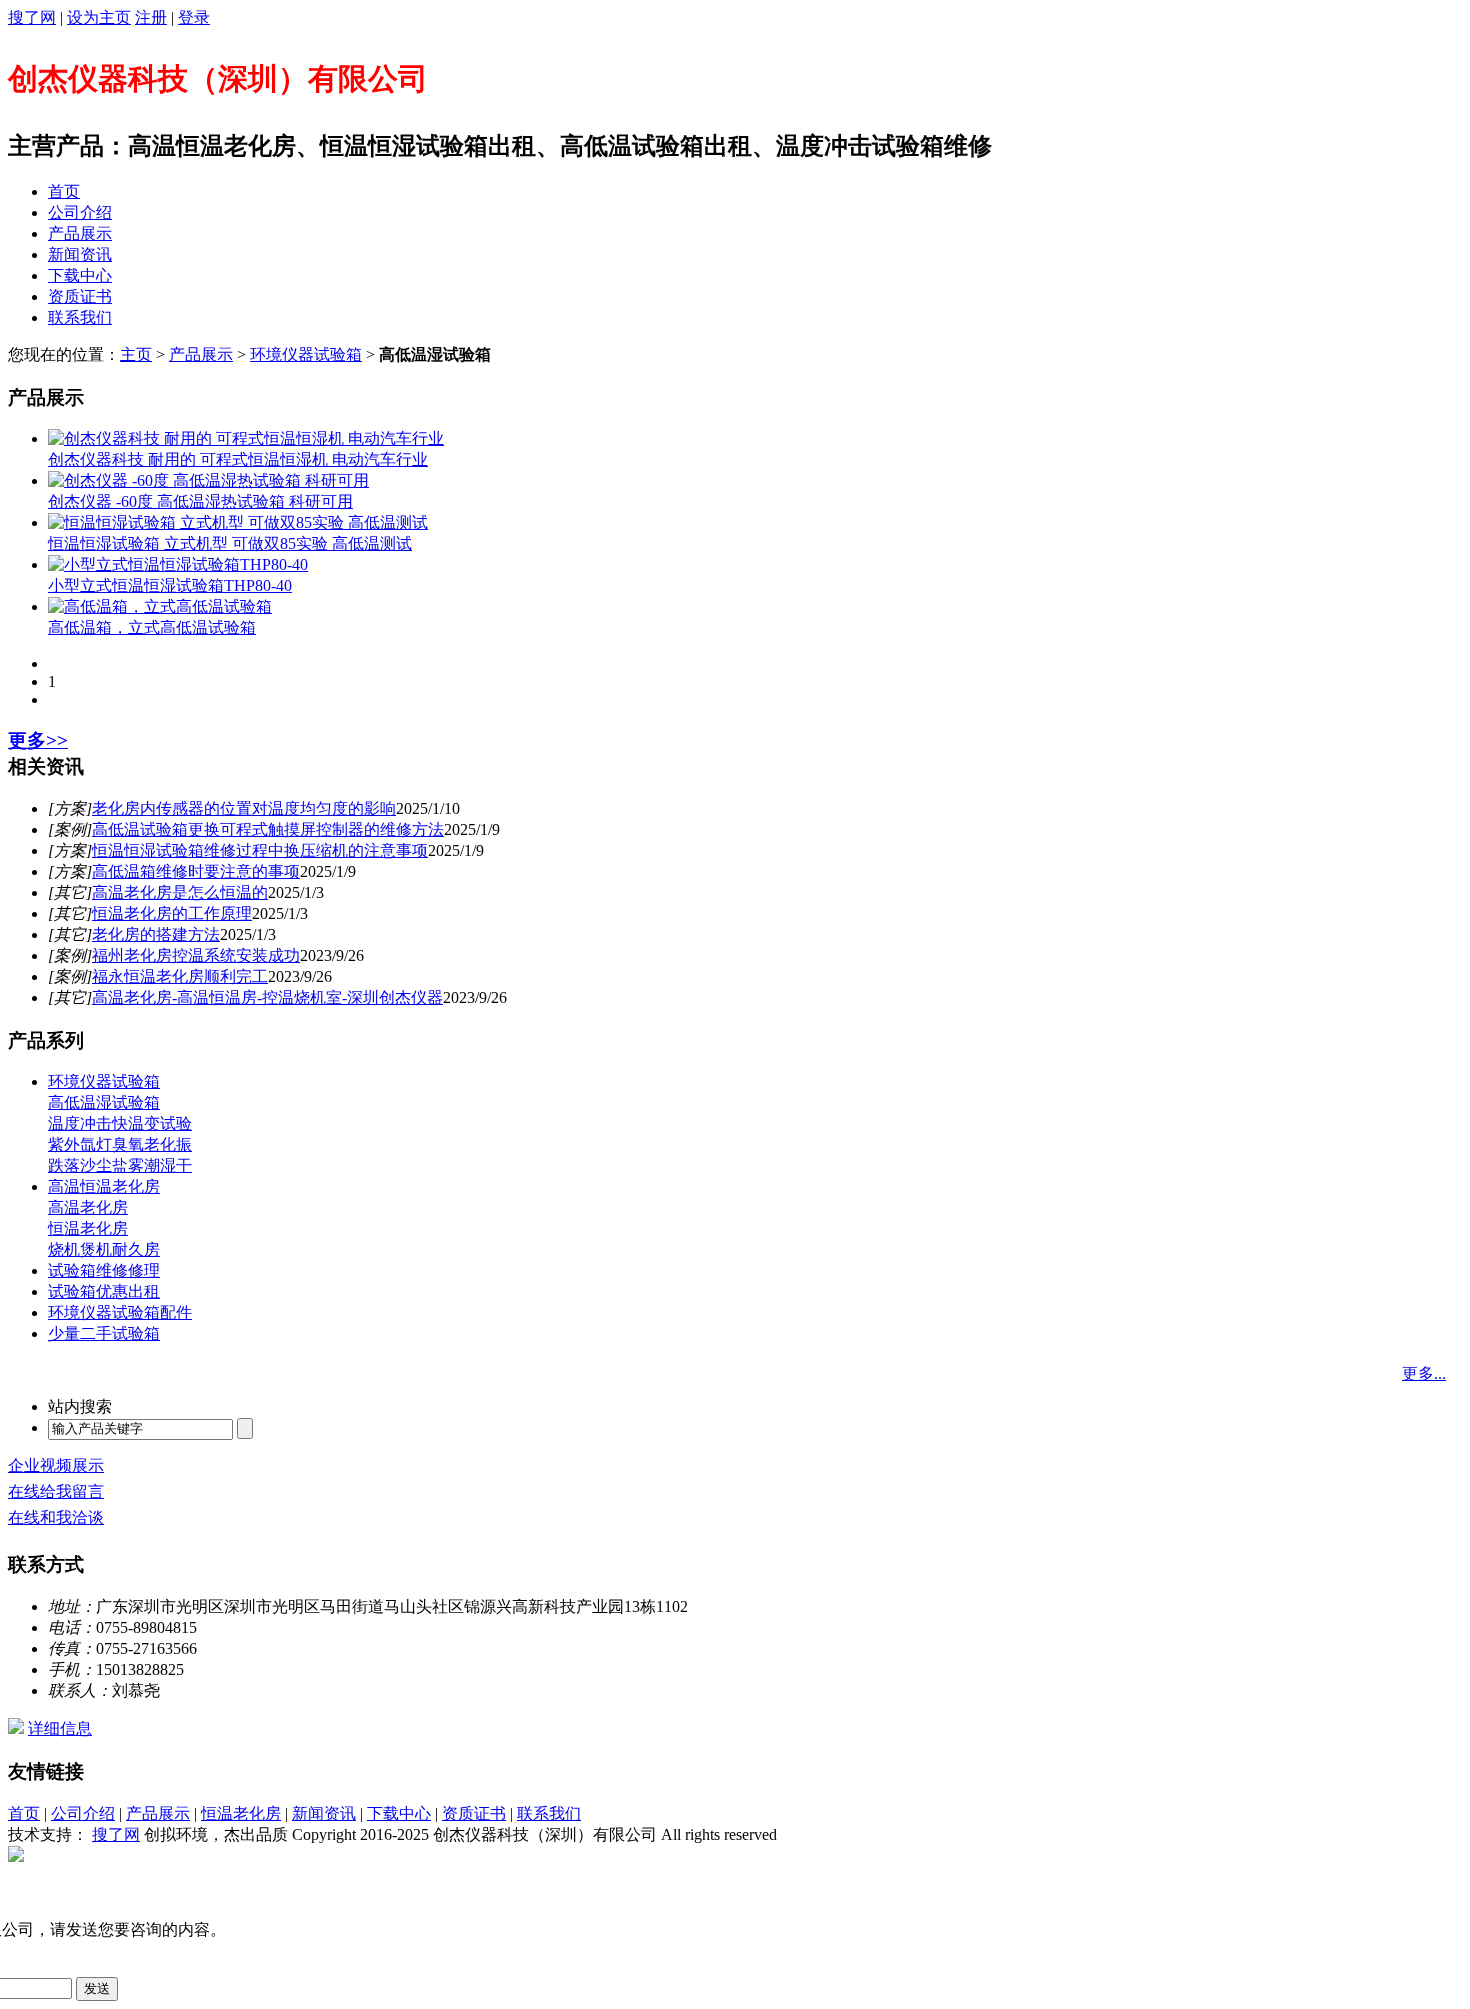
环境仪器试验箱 (306, 354)
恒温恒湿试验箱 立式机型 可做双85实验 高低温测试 (230, 543)
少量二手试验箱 (104, 1333)
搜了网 (32, 17)
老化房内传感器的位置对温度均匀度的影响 (244, 808)
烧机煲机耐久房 (104, 1249)
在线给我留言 (56, 1491)
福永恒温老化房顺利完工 (180, 976)
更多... (1424, 1373)
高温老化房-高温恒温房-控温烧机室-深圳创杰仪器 (267, 997)
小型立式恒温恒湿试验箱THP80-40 (170, 585)
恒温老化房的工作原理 (172, 913)
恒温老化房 (88, 1228)
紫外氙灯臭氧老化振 (120, 1144)
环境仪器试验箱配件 (120, 1312)
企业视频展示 (56, 1465)
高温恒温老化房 (104, 1186)
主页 (136, 354)
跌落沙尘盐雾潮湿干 (120, 1165)
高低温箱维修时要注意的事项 (196, 871)
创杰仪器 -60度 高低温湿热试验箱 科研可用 (200, 501)
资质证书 (80, 296)
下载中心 (80, 275)
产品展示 (80, 233)
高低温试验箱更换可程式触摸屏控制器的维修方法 (268, 829)
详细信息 (60, 1728)
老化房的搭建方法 (156, 934)
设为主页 (99, 17)
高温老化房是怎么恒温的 (180, 892)
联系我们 (80, 317)
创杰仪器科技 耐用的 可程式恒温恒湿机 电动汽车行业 (238, 459)
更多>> (38, 740)
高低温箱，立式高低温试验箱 (152, 627)
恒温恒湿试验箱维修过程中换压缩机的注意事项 (260, 850)
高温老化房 (88, 1207)
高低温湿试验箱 (104, 1102)
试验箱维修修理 (104, 1270)
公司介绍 (80, 212)
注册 (151, 17)
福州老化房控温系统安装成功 (196, 955)
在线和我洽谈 (56, 1517)
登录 (194, 17)
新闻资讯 (80, 254)
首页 (64, 191)
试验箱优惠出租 (104, 1291)
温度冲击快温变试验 (120, 1123)
